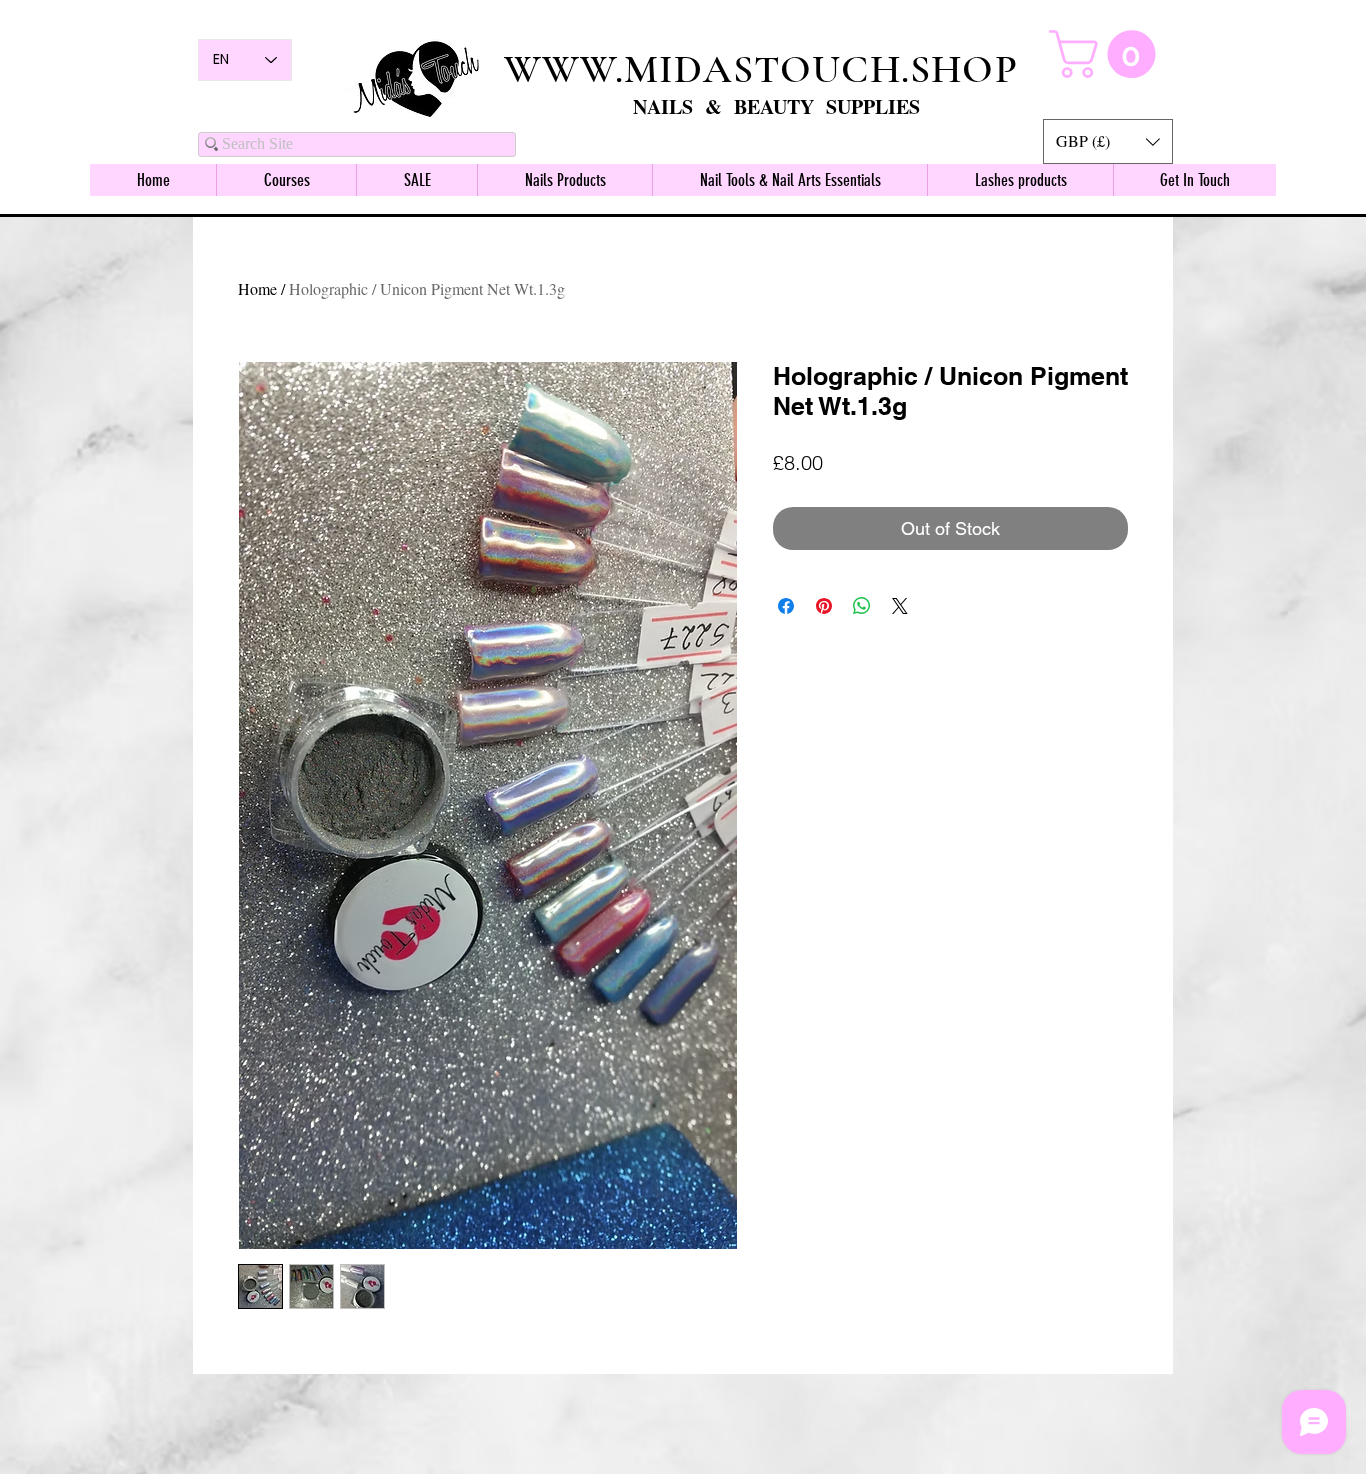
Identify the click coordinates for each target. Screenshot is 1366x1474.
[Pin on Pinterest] (824, 606)
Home (257, 288)
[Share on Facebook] (786, 606)
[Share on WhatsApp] (862, 606)
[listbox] (1108, 141)
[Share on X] (900, 606)
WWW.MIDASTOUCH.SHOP (761, 69)
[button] (1108, 141)
